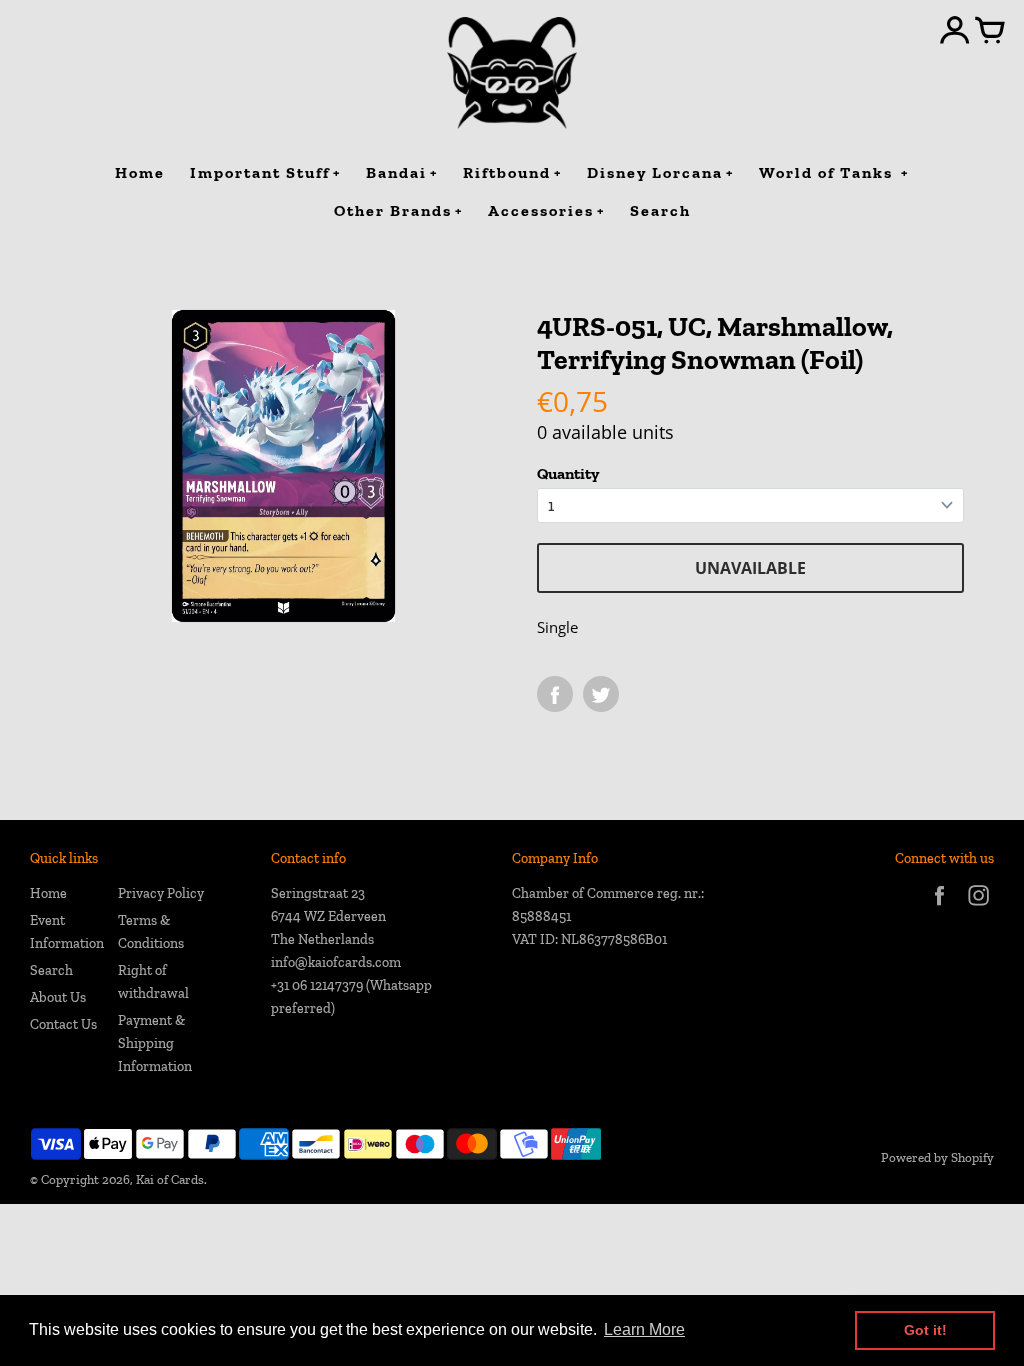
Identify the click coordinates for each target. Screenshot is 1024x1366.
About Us (58, 997)
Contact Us (63, 1024)
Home (48, 893)
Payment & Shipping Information (155, 1043)
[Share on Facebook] (555, 694)
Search (51, 970)
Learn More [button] (644, 1329)
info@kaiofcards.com (336, 962)
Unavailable (750, 568)
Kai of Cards (170, 1179)
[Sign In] (955, 32)
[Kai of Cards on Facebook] (939, 908)
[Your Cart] (990, 32)
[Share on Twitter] (601, 694)
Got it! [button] (925, 1330)
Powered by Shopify (937, 1157)
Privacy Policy (161, 893)
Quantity (568, 473)
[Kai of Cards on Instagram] (978, 908)
